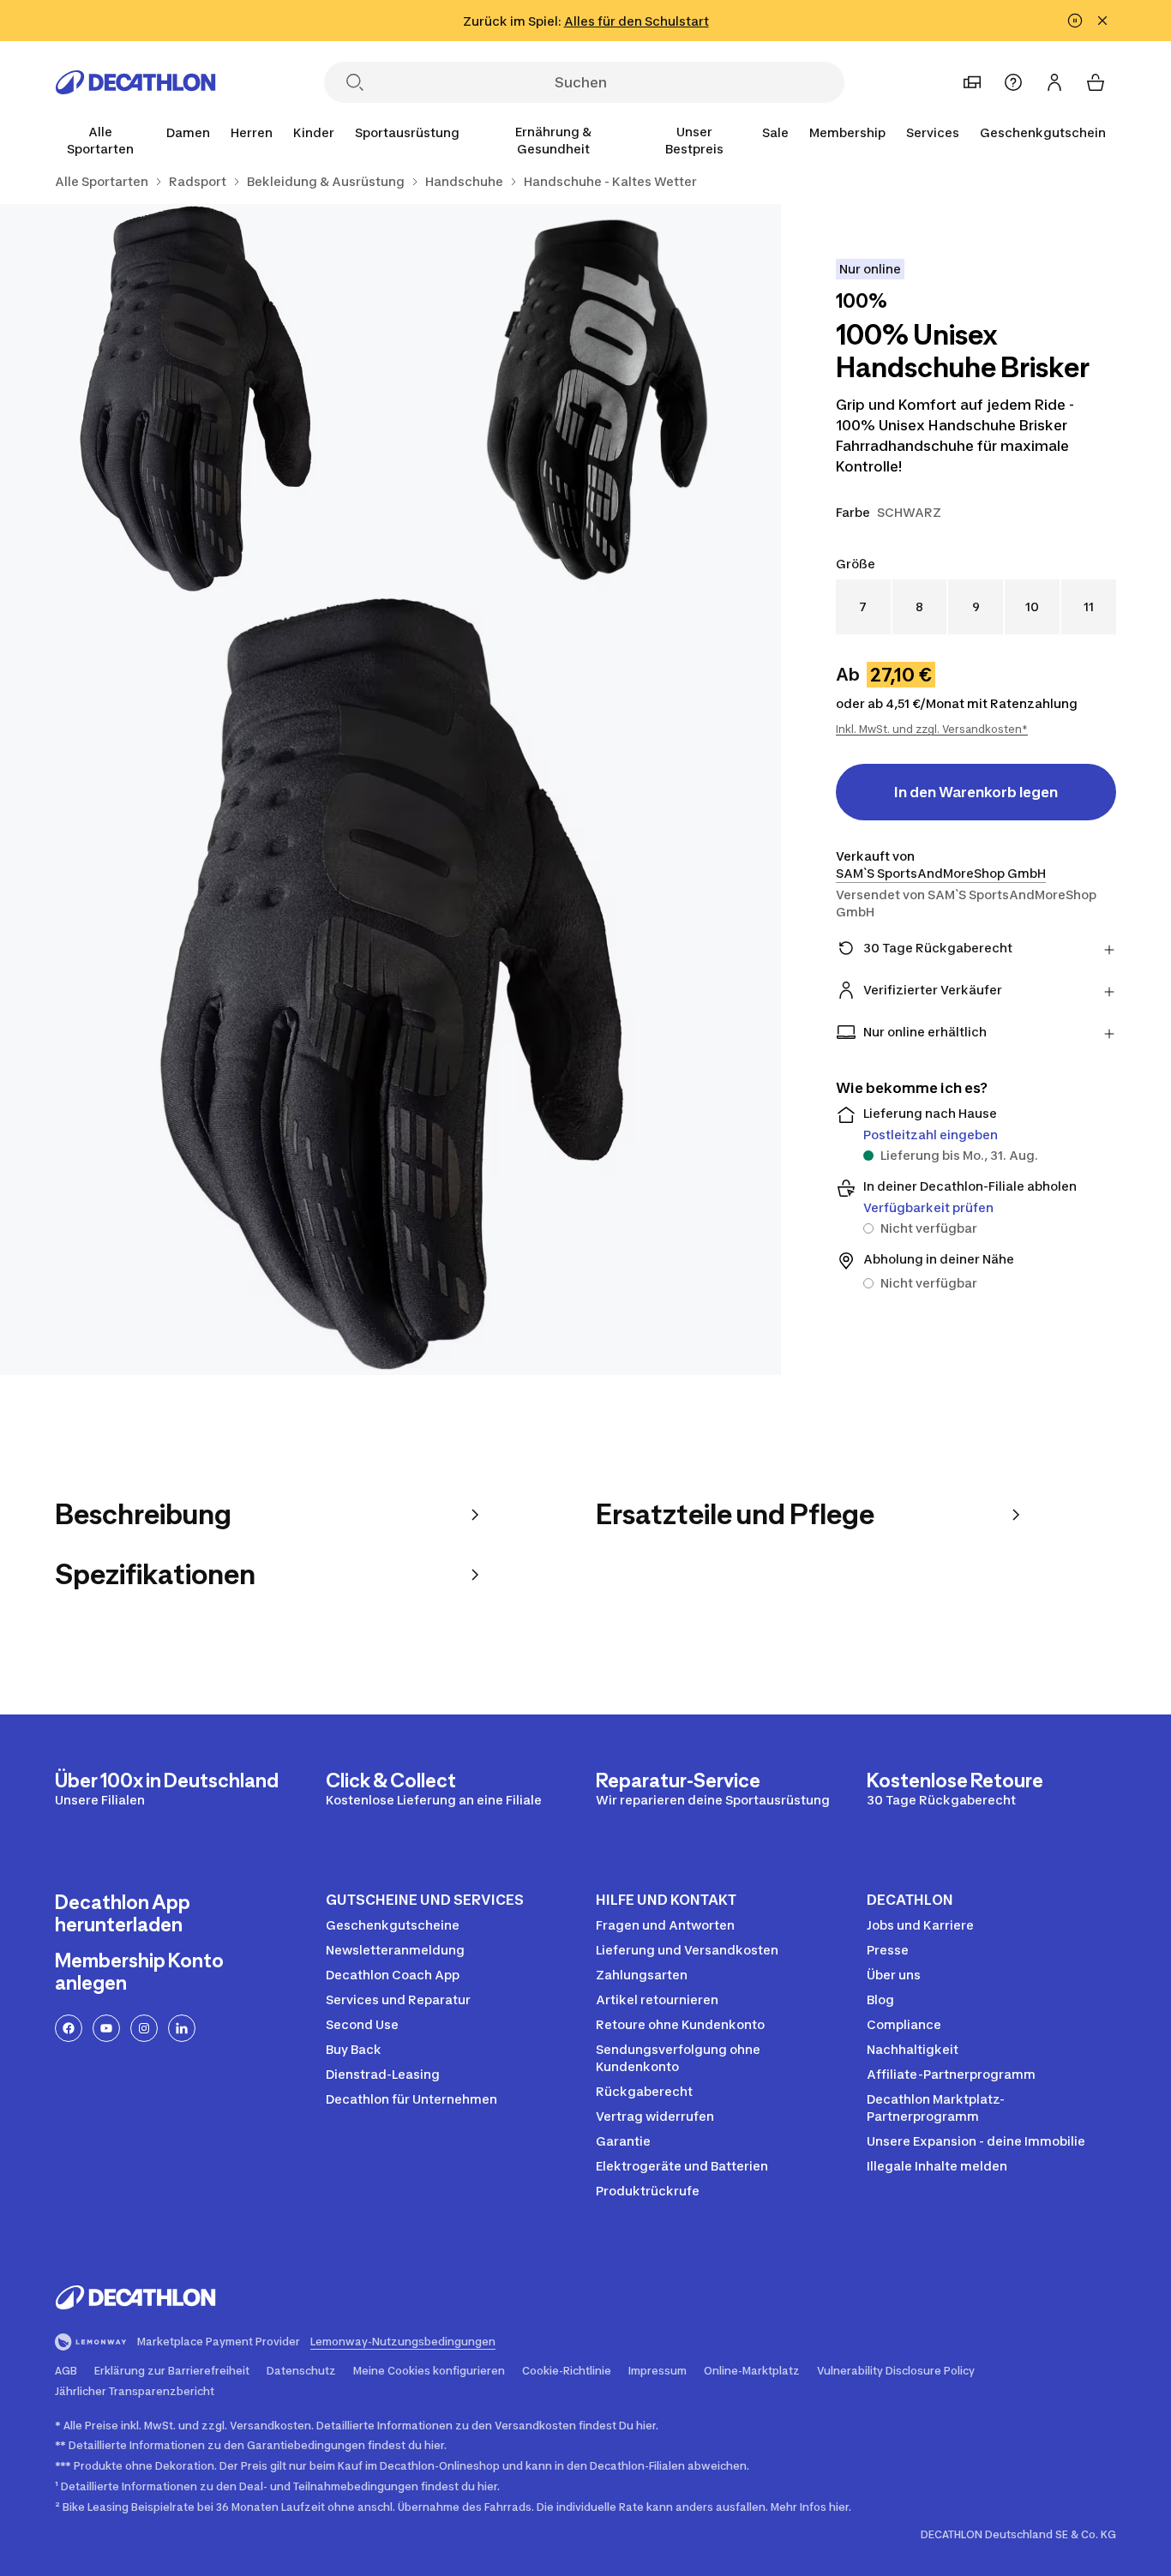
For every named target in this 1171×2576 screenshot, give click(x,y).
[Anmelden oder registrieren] (1054, 82)
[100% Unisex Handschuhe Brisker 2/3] (195, 399)
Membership (847, 132)
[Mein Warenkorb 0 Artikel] (1096, 82)
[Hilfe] (1013, 82)
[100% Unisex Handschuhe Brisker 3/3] (390, 985)
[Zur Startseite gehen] (135, 82)
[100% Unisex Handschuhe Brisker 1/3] (585, 399)
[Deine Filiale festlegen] (972, 82)
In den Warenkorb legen (976, 792)
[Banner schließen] (1102, 21)
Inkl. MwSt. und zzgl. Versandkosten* (932, 729)
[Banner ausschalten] (1075, 21)
